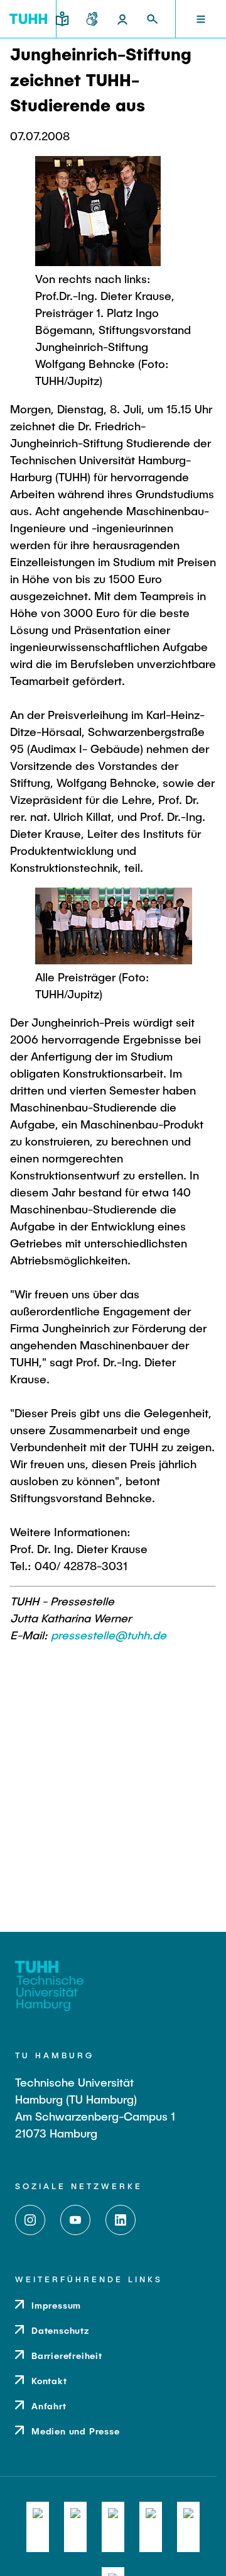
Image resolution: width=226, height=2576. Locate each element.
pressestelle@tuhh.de (109, 1635)
